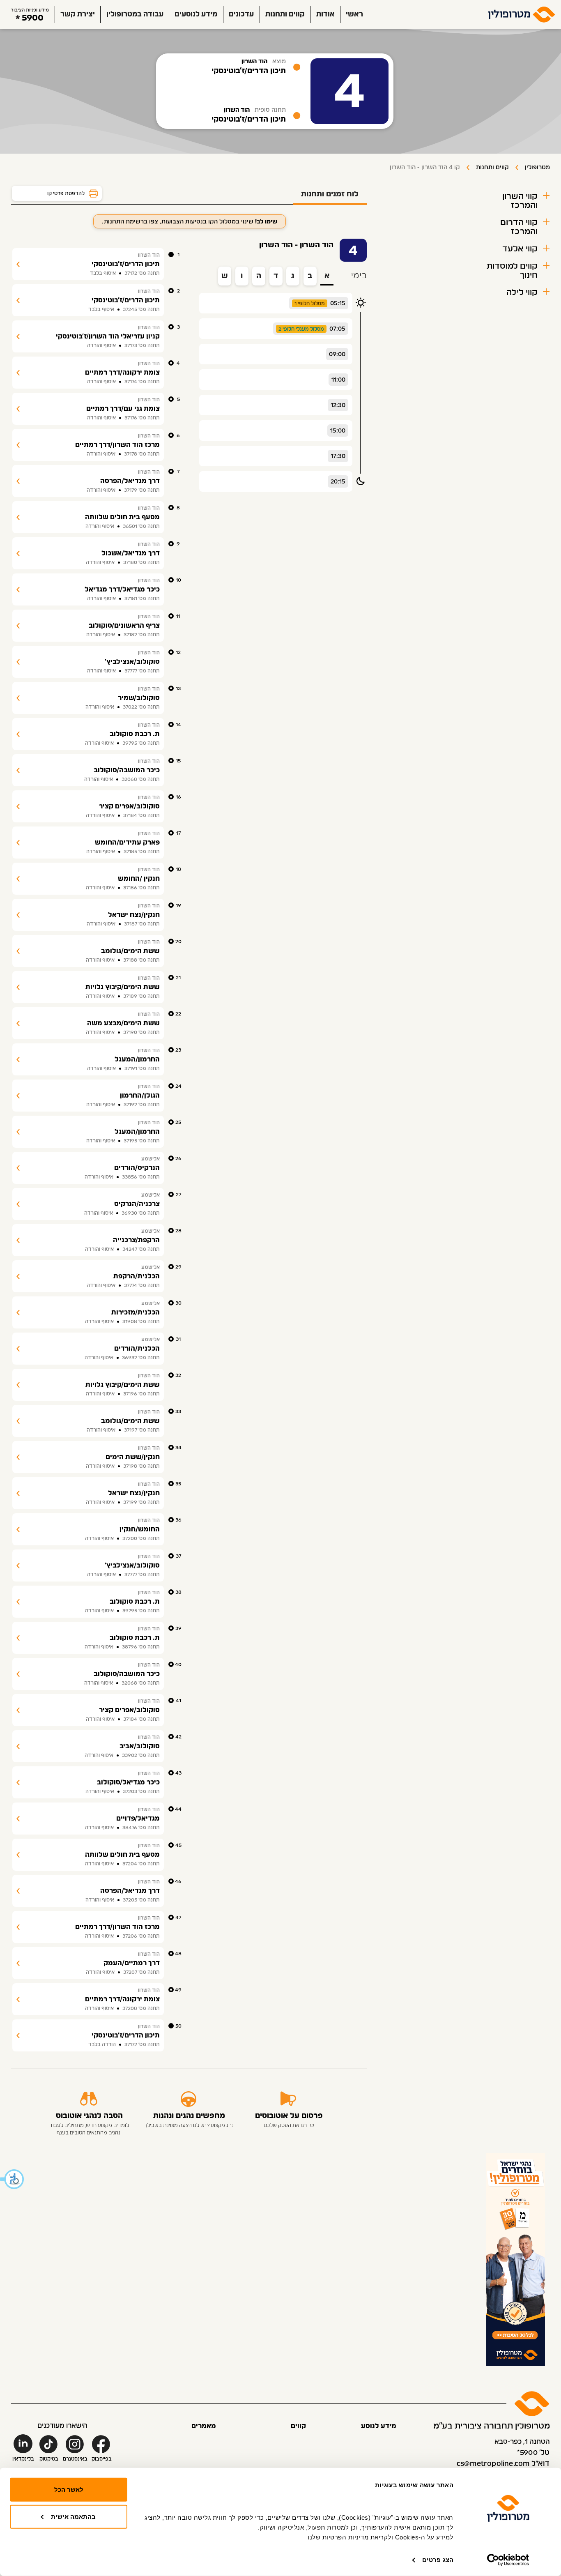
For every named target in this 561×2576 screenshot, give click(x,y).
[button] (12, 2179)
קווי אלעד (520, 249)
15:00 (338, 431)
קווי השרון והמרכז (520, 201)
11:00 (338, 380)
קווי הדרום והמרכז (519, 227)
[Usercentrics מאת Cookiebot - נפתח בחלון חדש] (508, 2560)
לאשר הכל (69, 2490)
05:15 (338, 304)
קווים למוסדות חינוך (512, 271)
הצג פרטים (438, 2560)
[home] (522, 14)
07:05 (337, 329)
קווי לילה (522, 292)
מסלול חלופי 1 (310, 304)
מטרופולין (537, 168)
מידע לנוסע (379, 2426)
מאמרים (204, 2426)
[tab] (330, 195)
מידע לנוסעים (196, 14)
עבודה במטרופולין (135, 14)
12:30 (338, 405)
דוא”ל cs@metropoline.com (503, 2464)
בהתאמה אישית (73, 2516)
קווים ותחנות (285, 14)
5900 (33, 18)
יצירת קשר (78, 14)
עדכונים (241, 14)
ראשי (354, 14)
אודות (325, 14)
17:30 (338, 456)
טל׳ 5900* (533, 2453)
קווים (298, 2426)
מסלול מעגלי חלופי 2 (301, 329)
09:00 (337, 355)
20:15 (338, 482)
